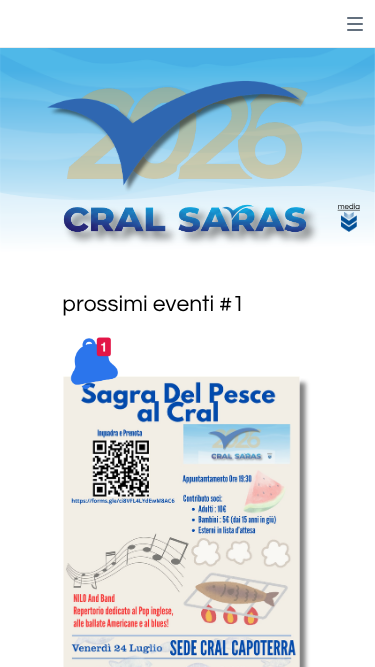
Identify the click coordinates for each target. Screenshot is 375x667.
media (349, 207)
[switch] (355, 24)
